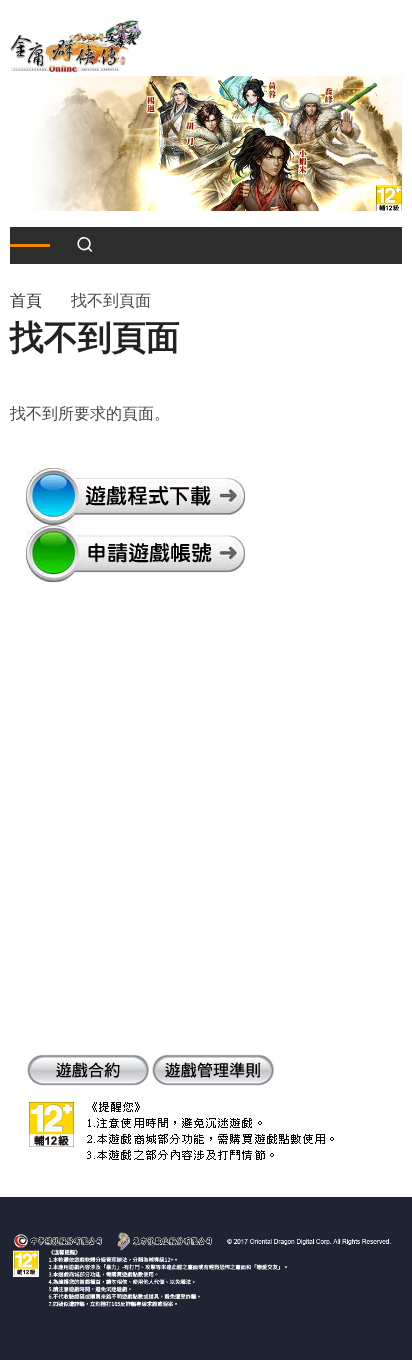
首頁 (26, 300)
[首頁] (76, 44)
